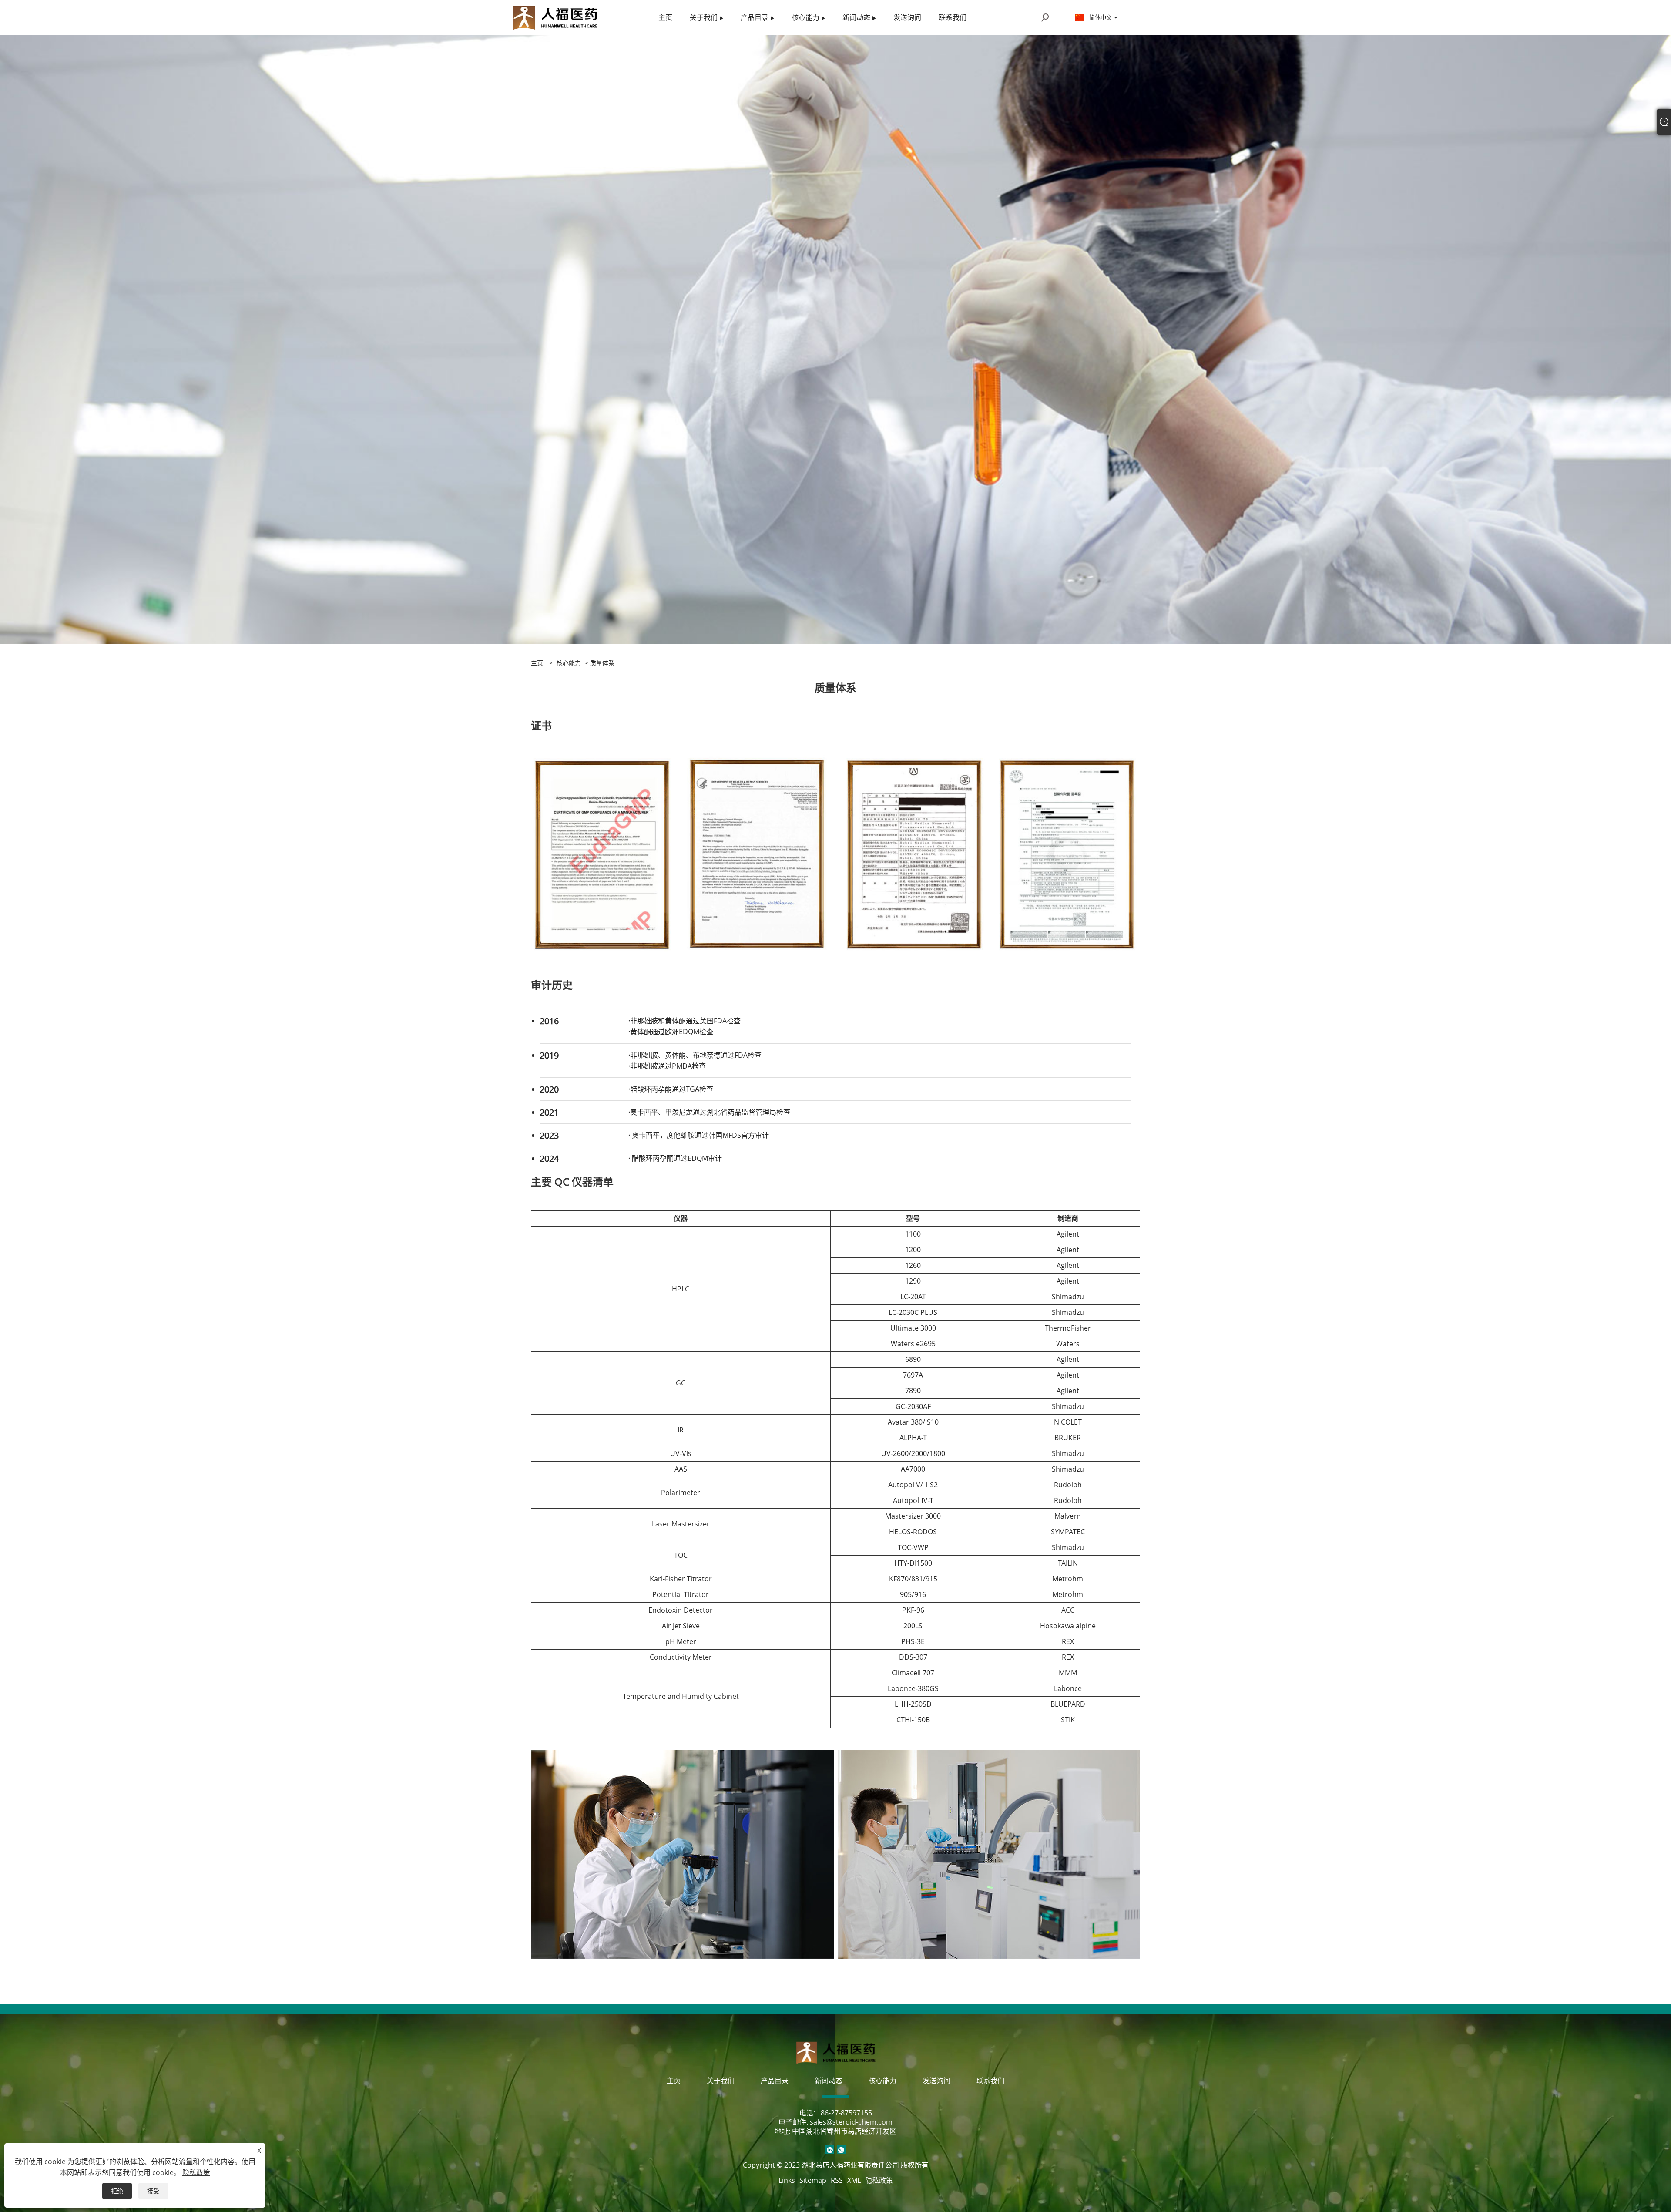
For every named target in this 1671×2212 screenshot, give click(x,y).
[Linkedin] (830, 2150)
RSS (837, 2180)
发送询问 (936, 2081)
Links (787, 2180)
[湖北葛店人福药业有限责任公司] (555, 17)
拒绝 (117, 2191)
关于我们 (721, 2081)
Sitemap (813, 2180)
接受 (153, 2191)
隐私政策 (879, 2180)
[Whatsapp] (841, 2150)
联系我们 (990, 2081)
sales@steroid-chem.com (851, 2122)
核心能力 (569, 663)
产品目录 (775, 2081)
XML (854, 2180)
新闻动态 (829, 2081)
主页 (674, 2081)
